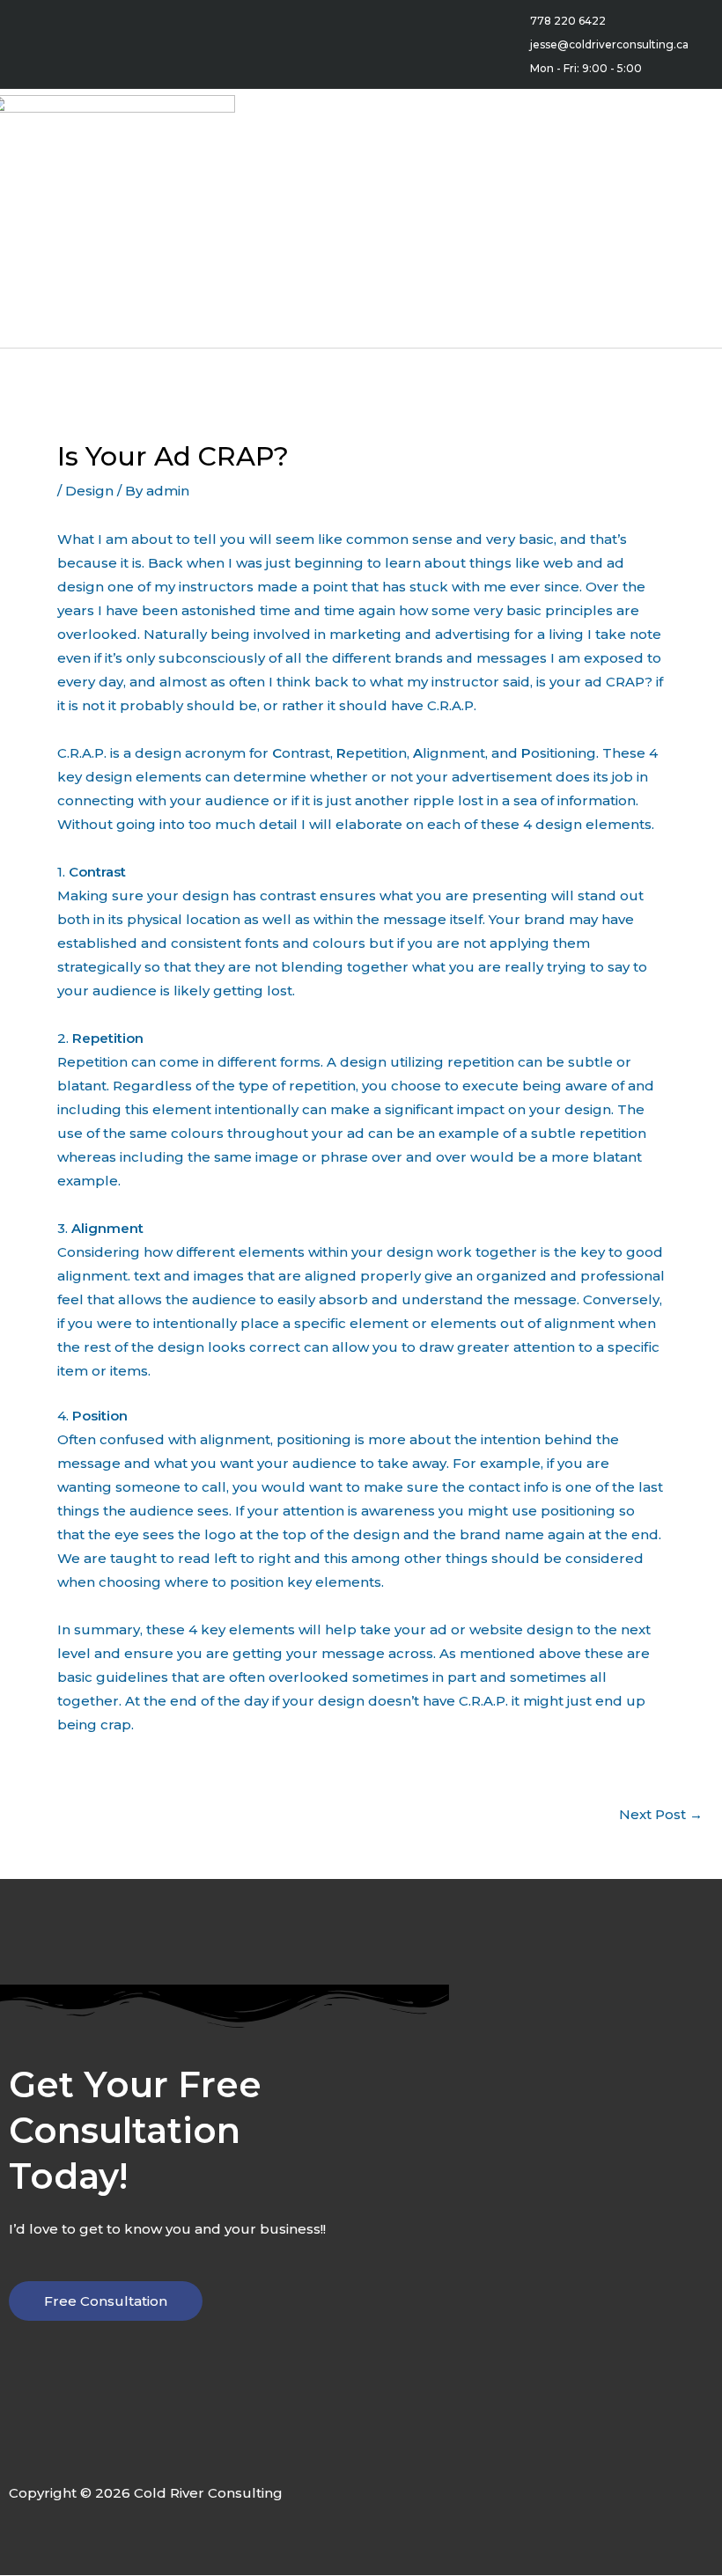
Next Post (661, 1814)
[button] (373, 219)
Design (89, 491)
